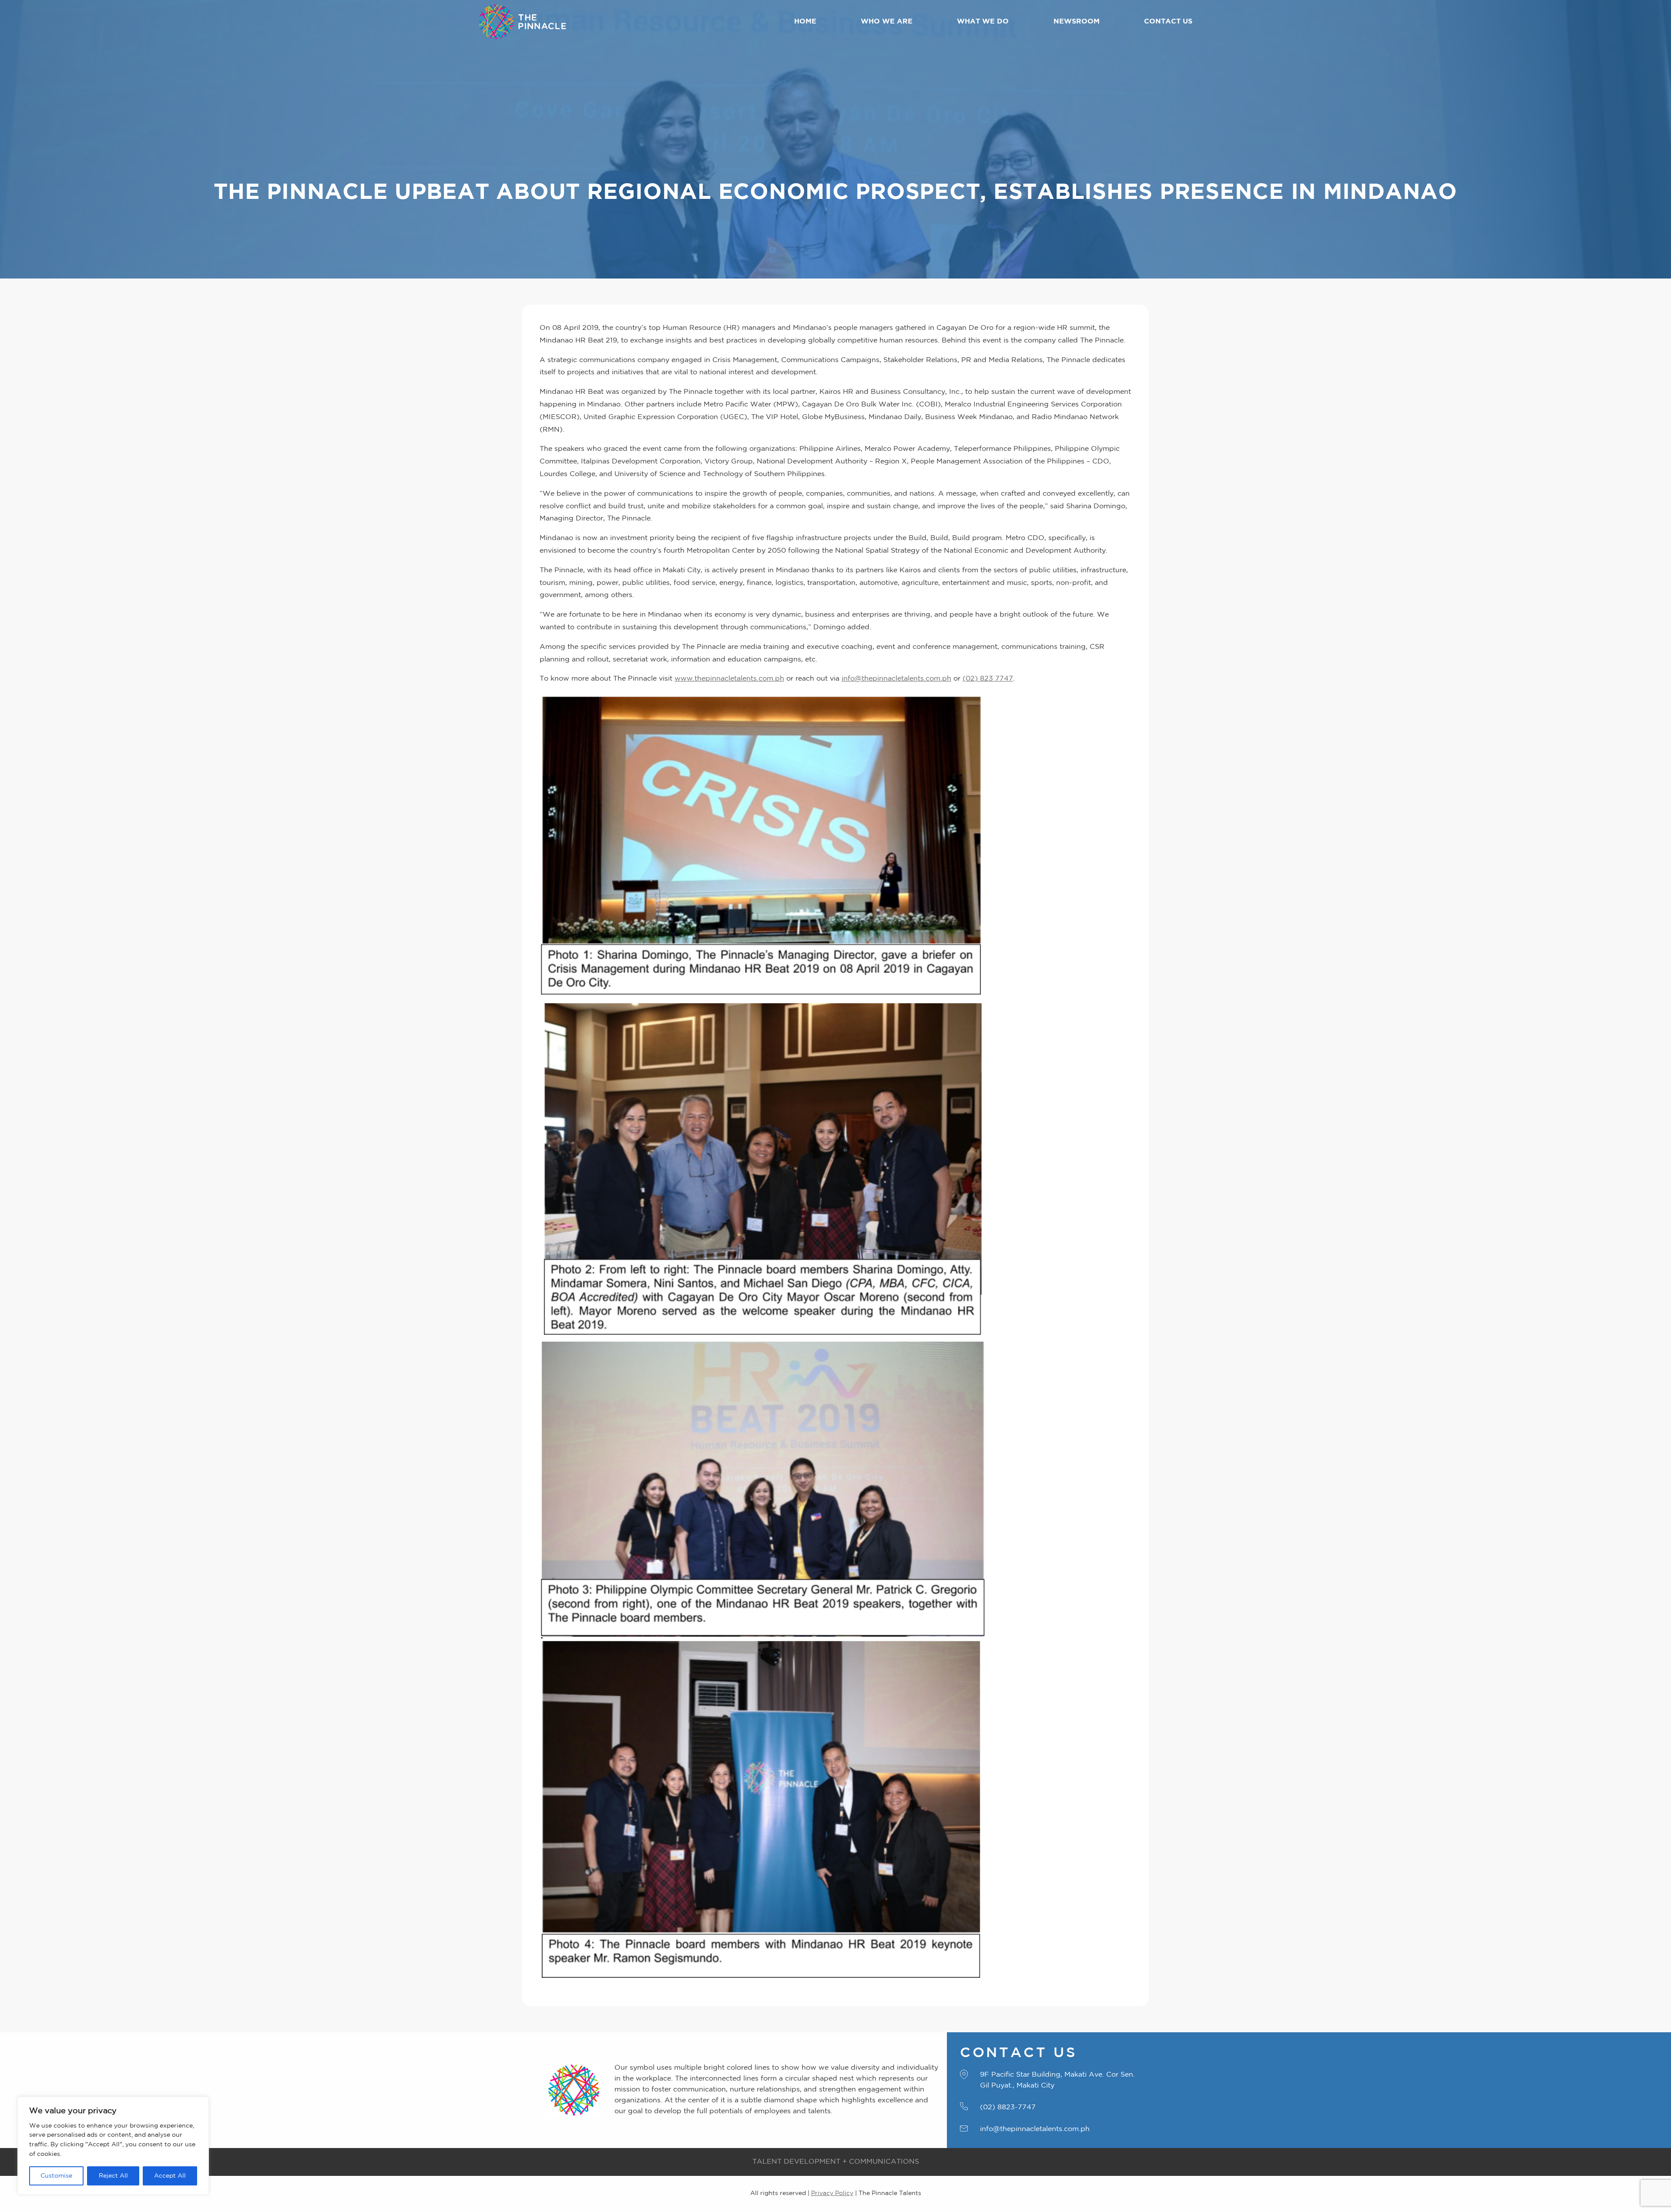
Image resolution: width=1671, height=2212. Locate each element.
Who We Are (887, 22)
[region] (113, 2146)
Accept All (170, 2176)
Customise (56, 2176)
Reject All (113, 2176)
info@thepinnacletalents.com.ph (896, 679)
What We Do (983, 22)
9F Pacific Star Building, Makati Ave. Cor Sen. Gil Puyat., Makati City (1057, 2080)
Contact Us (1168, 22)
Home (805, 22)
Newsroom (1077, 22)
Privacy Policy (832, 2193)
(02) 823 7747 (988, 679)
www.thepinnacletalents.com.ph (729, 679)
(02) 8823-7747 (1008, 2107)
